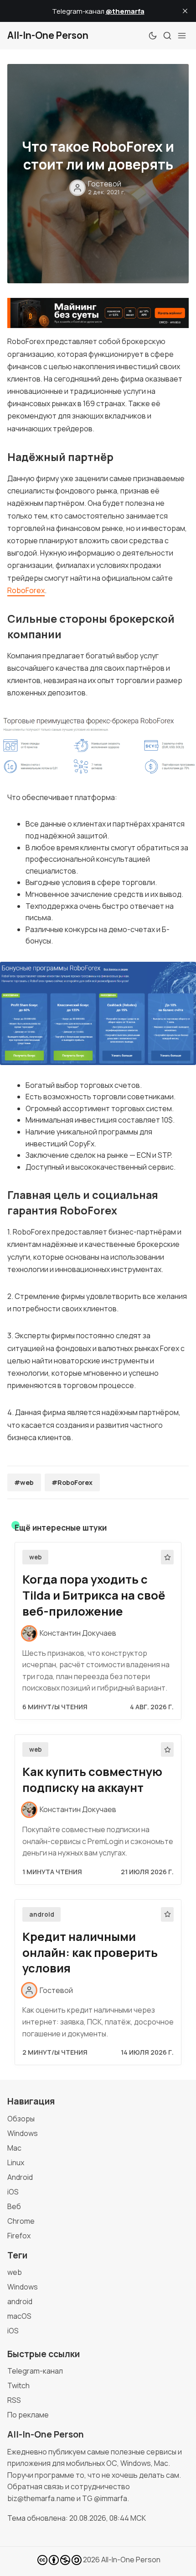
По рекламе (28, 2415)
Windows (23, 2133)
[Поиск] (167, 36)
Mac (14, 2148)
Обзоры (21, 2119)
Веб (14, 2206)
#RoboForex (72, 1482)
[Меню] (182, 36)
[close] (185, 11)
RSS (14, 2400)
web (36, 1557)
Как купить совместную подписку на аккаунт (92, 1780)
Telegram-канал (35, 2371)
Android (20, 2177)
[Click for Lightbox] (98, 746)
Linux (16, 2163)
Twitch (18, 2385)
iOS (13, 2192)
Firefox (19, 2236)
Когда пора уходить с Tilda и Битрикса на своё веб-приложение (94, 1595)
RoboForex (26, 590)
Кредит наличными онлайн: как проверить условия (90, 1953)
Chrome (21, 2221)
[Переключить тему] (153, 36)
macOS (19, 2316)
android (42, 1914)
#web (24, 1482)
